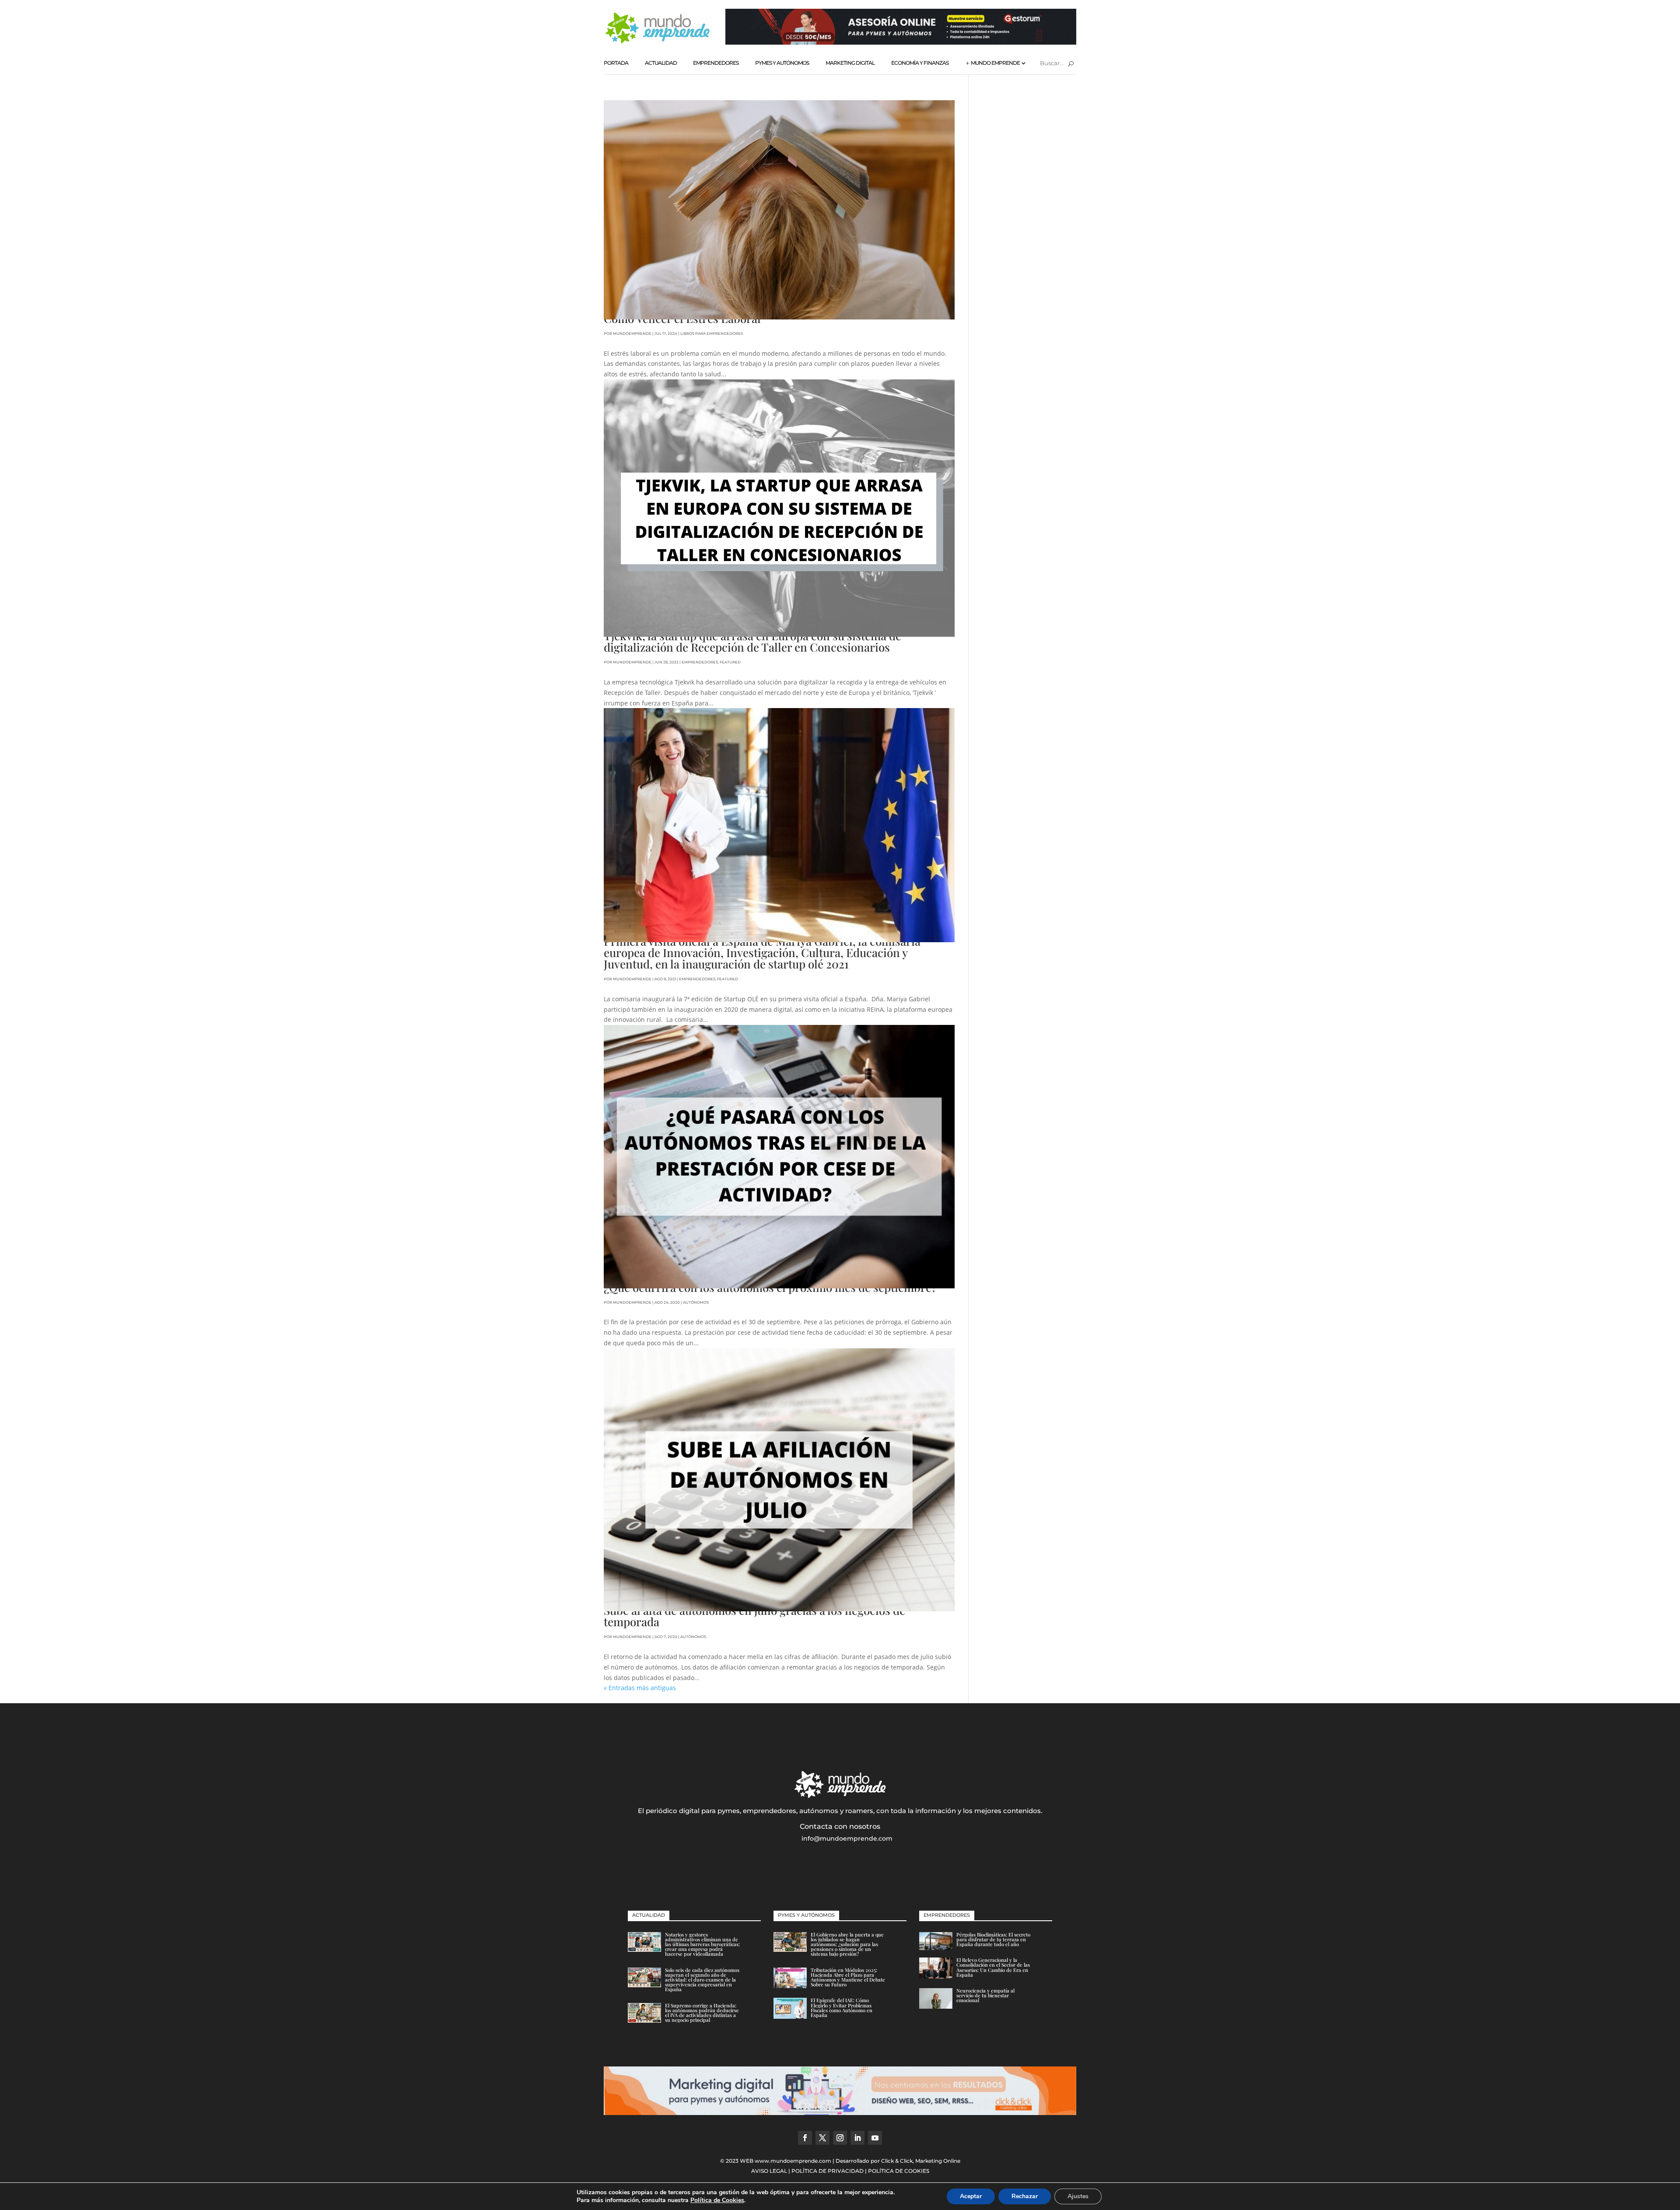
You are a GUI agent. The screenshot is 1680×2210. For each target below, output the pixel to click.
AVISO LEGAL (769, 2171)
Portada (616, 63)
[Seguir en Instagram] (840, 2138)
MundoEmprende (632, 333)
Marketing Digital (850, 63)
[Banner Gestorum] (901, 42)
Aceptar (971, 2196)
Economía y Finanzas (920, 63)
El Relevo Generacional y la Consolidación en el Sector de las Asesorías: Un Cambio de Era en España (993, 1967)
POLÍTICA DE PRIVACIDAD (828, 2171)
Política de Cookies (717, 2200)
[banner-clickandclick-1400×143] (840, 2113)
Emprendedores (716, 63)
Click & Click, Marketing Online (921, 2161)
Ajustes (1078, 2196)
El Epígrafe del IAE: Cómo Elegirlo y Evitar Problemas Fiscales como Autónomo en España (842, 2008)
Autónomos (696, 1302)
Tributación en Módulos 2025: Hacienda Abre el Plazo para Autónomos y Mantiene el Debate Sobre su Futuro (848, 1977)
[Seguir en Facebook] (805, 2138)
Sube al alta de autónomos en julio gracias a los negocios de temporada (754, 1616)
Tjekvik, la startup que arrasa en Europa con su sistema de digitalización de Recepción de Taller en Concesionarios (752, 641)
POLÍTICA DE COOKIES (899, 2171)
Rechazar (1025, 2196)
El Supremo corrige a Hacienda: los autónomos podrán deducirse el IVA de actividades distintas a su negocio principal (702, 2013)
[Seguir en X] (822, 2138)
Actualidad (661, 63)
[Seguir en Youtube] (875, 2138)
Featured (730, 662)
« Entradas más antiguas (640, 1688)
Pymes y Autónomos (782, 63)
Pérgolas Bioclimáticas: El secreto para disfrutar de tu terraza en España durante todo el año (993, 1939)
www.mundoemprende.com (793, 2161)
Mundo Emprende (995, 63)
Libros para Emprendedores (712, 333)
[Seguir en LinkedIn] (857, 2138)
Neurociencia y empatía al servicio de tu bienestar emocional (985, 1995)
